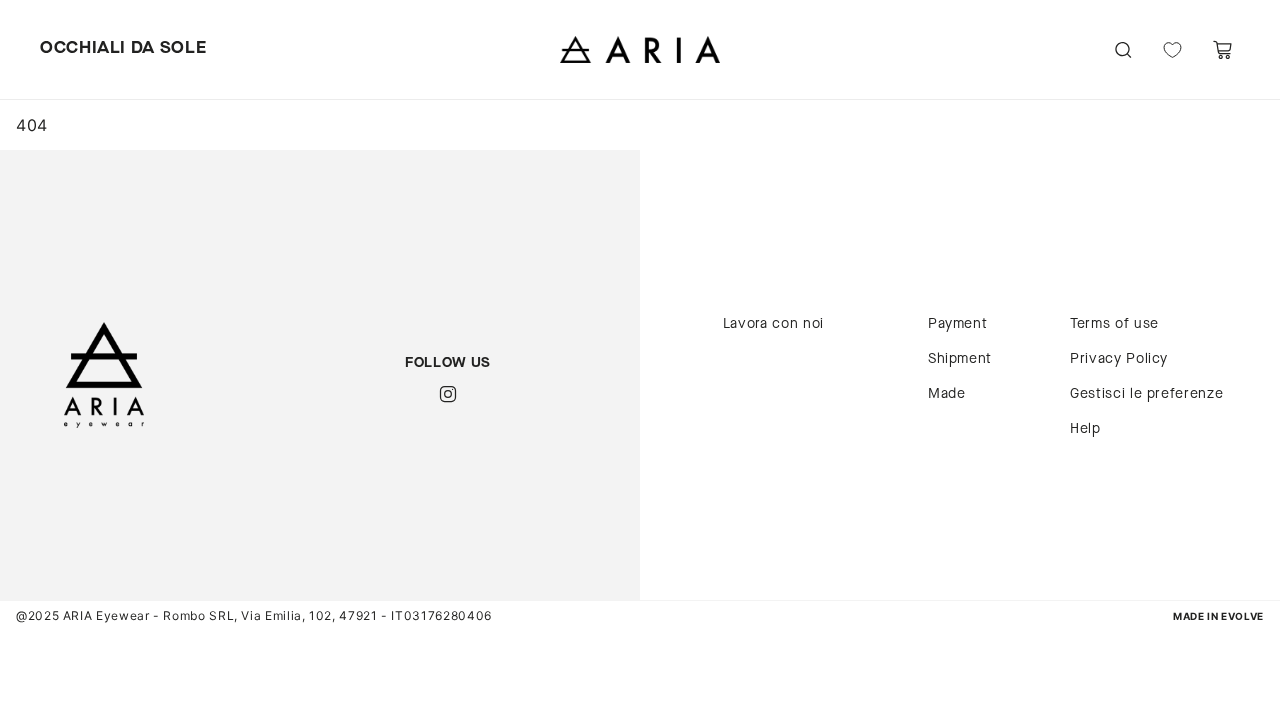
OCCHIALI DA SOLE (123, 49)
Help (1085, 429)
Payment (957, 324)
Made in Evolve (1218, 616)
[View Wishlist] (1172, 50)
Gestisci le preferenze (1146, 394)
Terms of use (1114, 324)
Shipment (960, 359)
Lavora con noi (773, 324)
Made (947, 394)
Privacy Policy (1119, 359)
